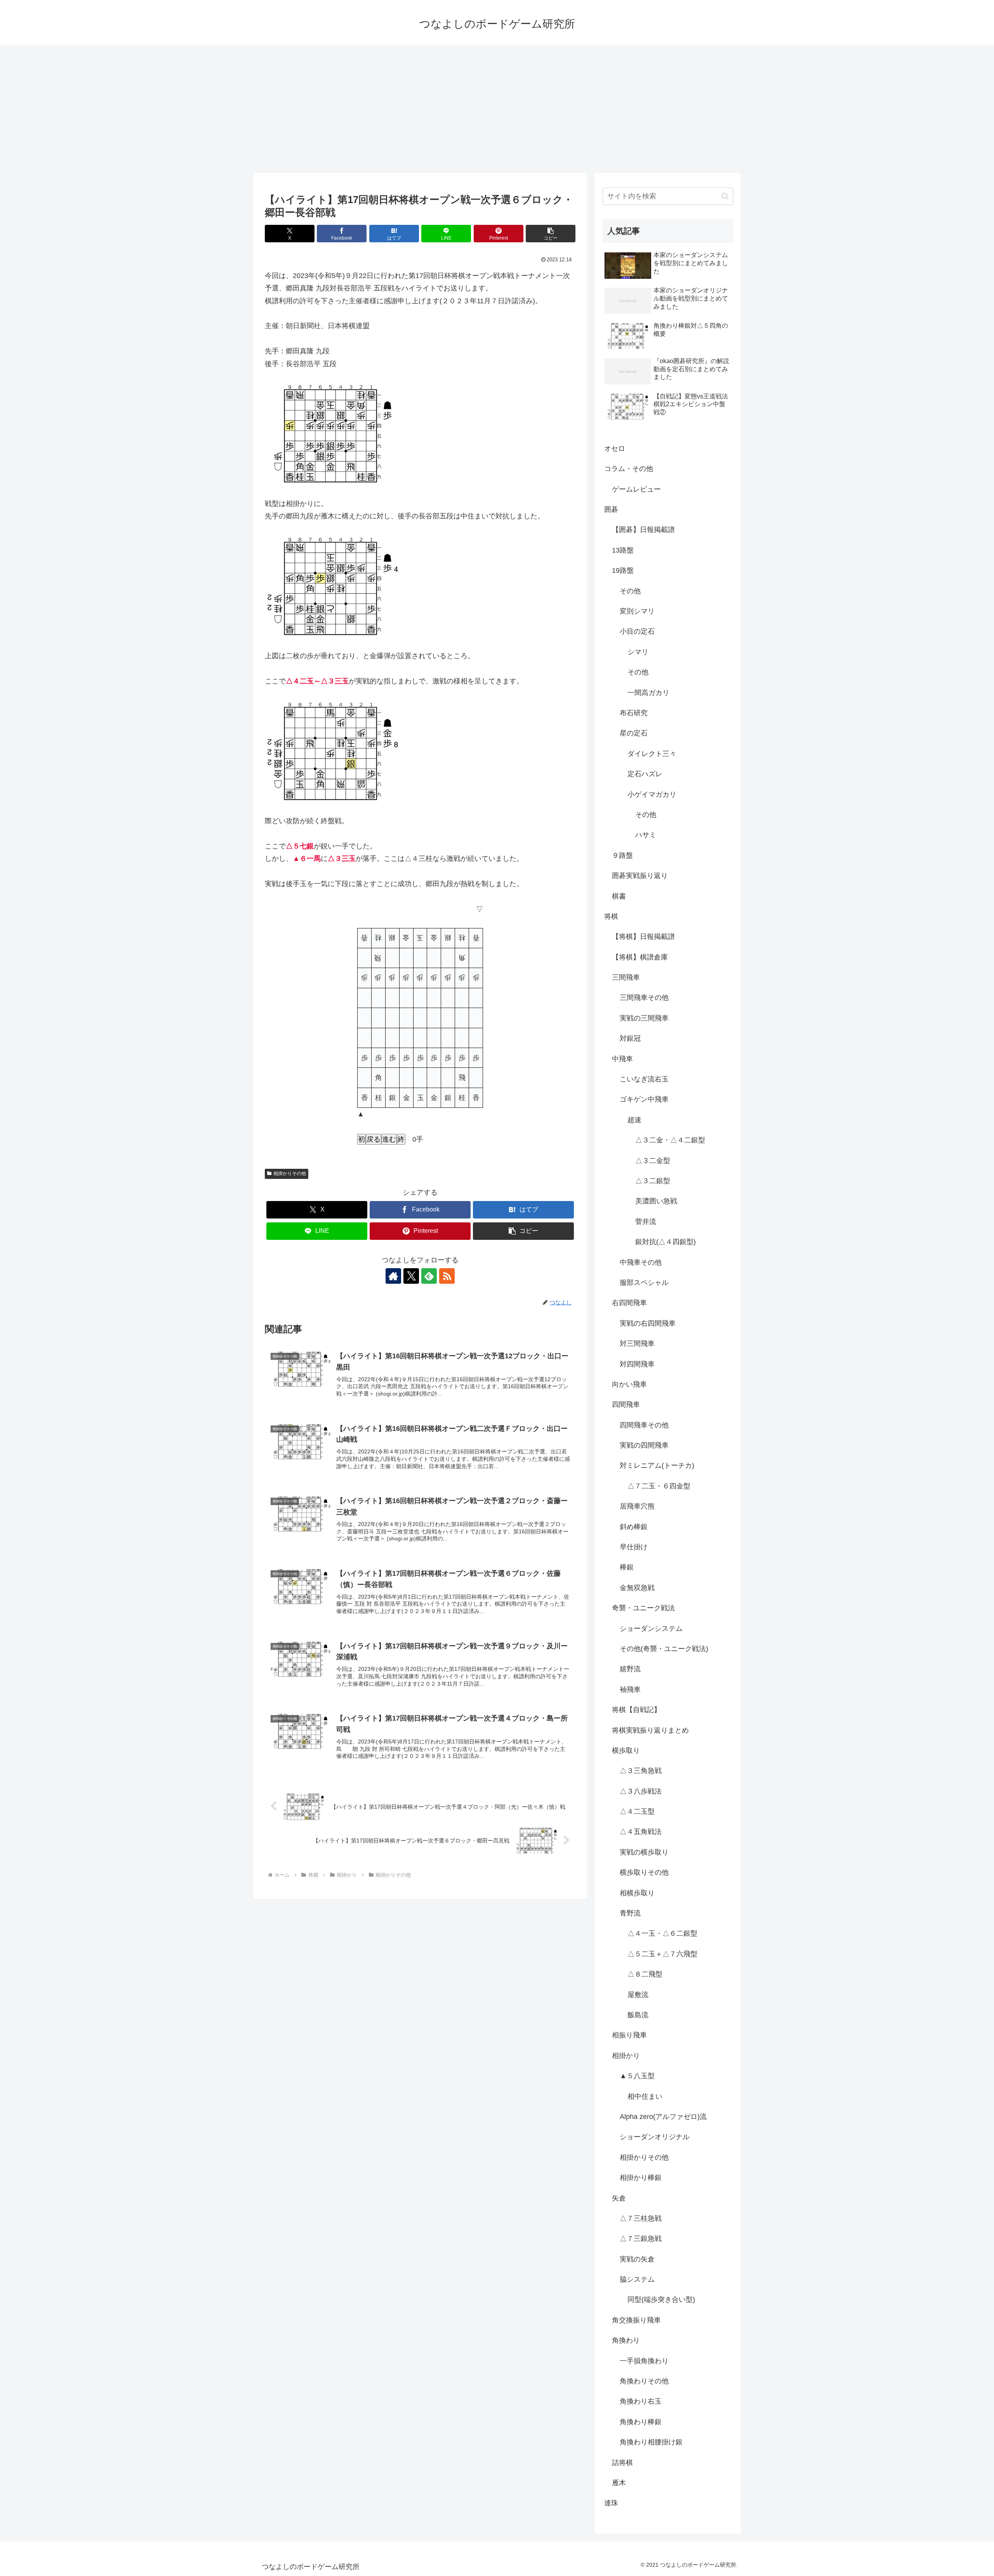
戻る (374, 1139)
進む (389, 1139)
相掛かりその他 (290, 1173)
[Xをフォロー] (411, 1276)
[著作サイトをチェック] (393, 1276)
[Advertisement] (497, 109)
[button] (551, 234)
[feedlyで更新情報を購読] (429, 1276)
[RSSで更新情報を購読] (447, 1276)
